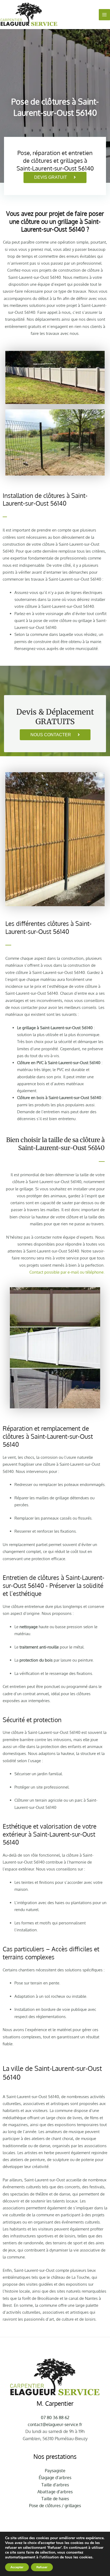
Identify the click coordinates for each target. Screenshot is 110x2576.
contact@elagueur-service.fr (55, 2424)
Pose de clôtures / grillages (55, 2506)
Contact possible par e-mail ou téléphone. (67, 1272)
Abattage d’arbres (55, 2492)
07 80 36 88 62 (55, 2418)
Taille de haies (55, 2499)
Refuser (42, 2567)
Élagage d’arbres (55, 2478)
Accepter (17, 2567)
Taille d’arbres (55, 2485)
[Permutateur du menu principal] (104, 15)
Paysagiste (55, 2471)
